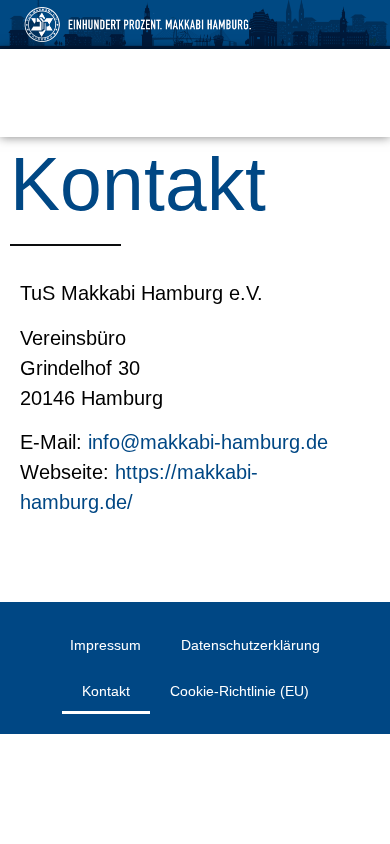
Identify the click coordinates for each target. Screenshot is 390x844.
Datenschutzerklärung (250, 645)
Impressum (105, 645)
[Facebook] (39, 93)
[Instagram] (87, 93)
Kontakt (106, 691)
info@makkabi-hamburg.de (208, 442)
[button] (352, 94)
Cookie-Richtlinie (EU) (239, 691)
